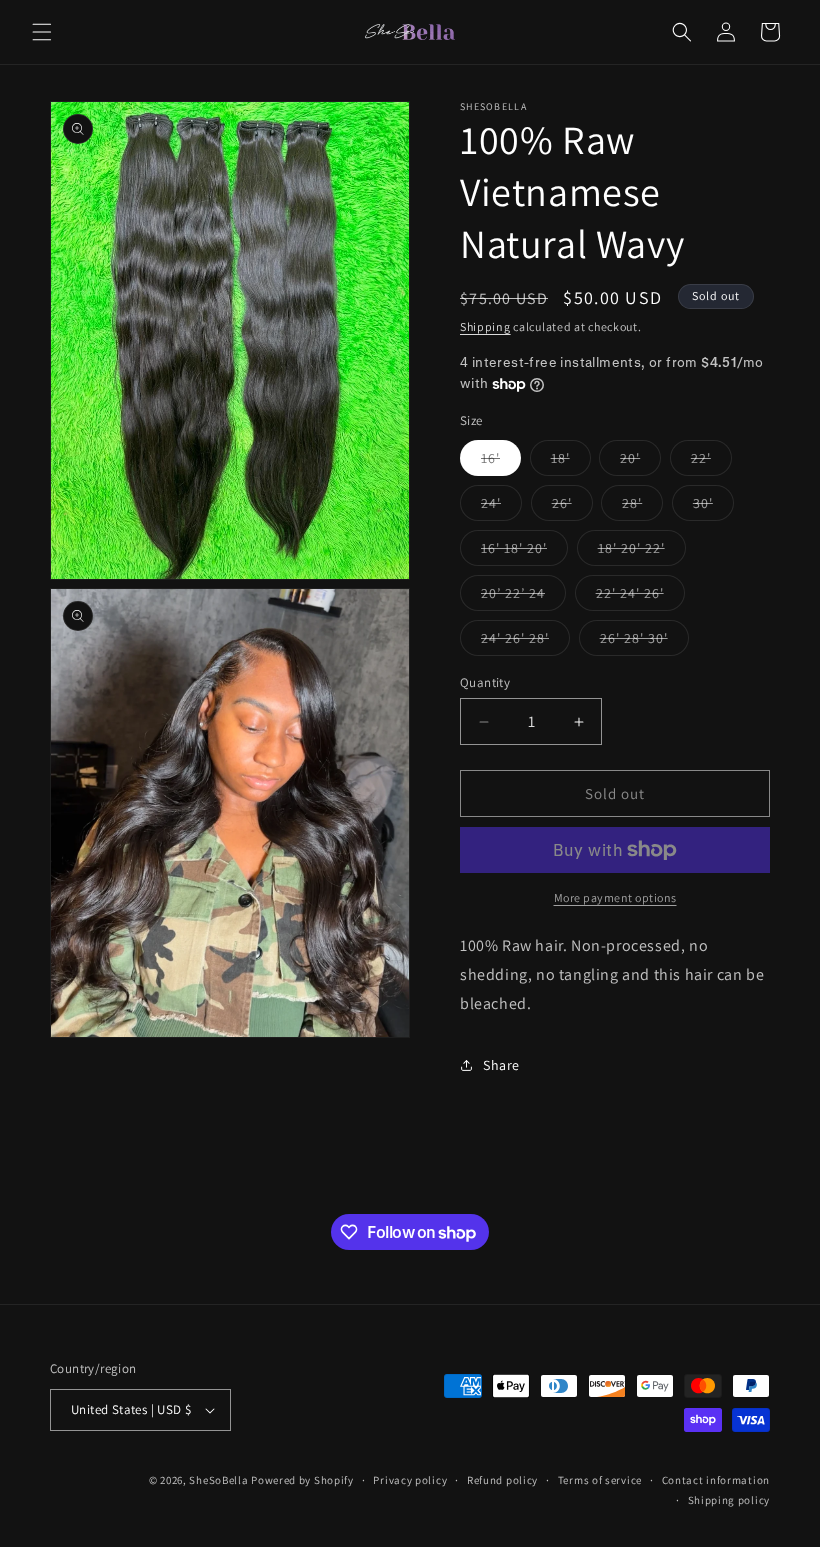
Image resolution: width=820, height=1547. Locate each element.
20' (640, 462)
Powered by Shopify (302, 1480)
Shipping (485, 326)
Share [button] (501, 1065)
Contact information (716, 1480)
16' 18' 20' (524, 552)
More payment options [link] (615, 897)
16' (501, 462)
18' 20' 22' (642, 552)
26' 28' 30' (644, 642)
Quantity (485, 682)
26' (572, 507)
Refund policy (502, 1480)
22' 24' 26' (640, 597)
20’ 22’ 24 (523, 597)
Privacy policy (410, 1480)
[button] (42, 32)
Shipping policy (729, 1500)
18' (571, 462)
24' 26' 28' (525, 642)
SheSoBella (218, 1480)
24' (501, 507)
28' (642, 507)
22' (711, 462)
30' (713, 507)
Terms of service (600, 1480)
